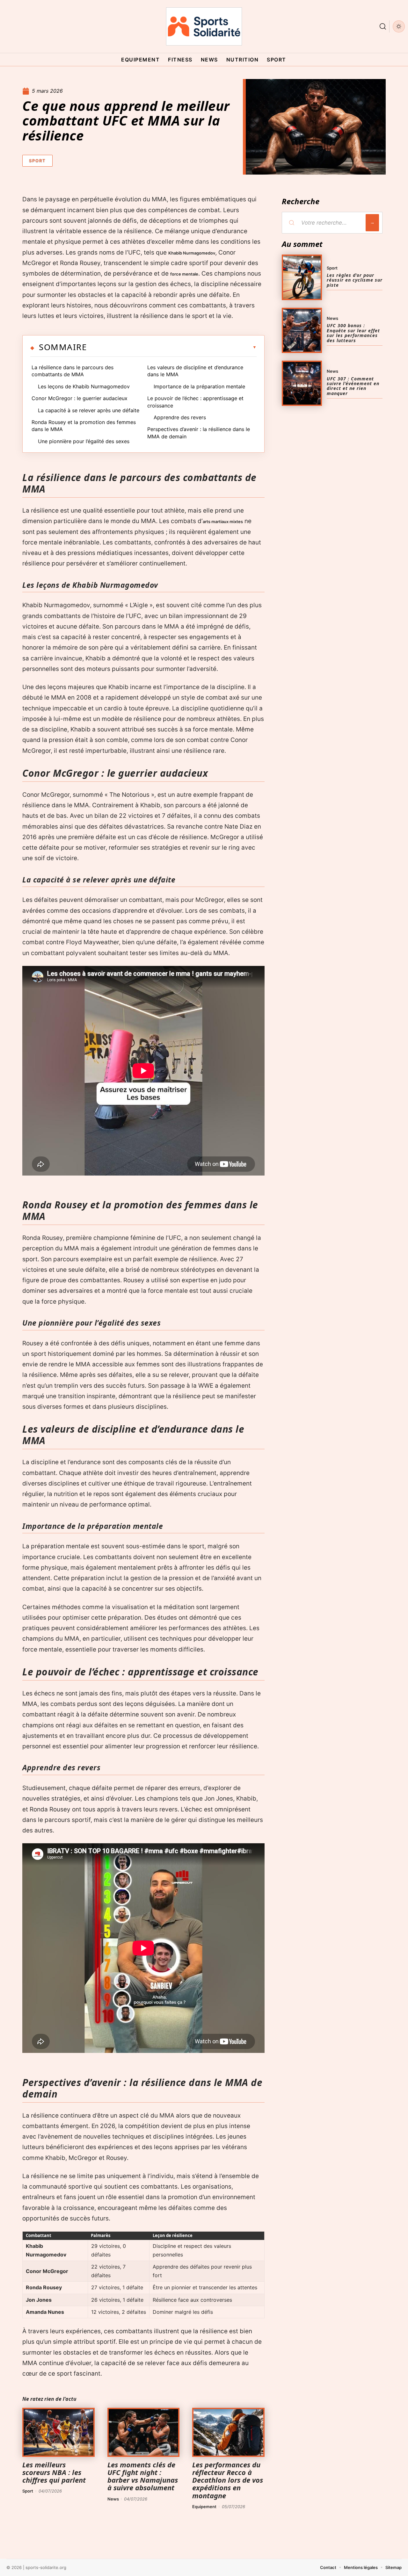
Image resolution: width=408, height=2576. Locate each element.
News (113, 2499)
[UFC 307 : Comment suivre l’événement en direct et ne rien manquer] (302, 383)
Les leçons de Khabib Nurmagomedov (84, 386)
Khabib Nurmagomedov (192, 253)
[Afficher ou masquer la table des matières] (172, 347)
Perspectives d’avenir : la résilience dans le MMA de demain (199, 433)
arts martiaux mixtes (223, 522)
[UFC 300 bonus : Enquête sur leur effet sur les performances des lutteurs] (302, 330)
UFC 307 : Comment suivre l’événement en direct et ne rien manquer (353, 386)
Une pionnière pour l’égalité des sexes (84, 441)
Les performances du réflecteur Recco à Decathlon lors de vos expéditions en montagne (228, 2480)
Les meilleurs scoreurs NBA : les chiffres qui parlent (54, 2472)
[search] (383, 26)
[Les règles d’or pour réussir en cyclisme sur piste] (302, 277)
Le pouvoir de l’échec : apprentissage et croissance (195, 402)
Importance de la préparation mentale (199, 386)
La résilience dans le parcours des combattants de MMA (73, 371)
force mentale (184, 274)
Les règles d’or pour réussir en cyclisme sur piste (355, 280)
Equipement (204, 2507)
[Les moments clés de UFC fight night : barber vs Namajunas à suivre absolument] (144, 2432)
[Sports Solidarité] (204, 26)
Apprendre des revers (180, 417)
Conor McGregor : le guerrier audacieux (80, 398)
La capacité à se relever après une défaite (89, 410)
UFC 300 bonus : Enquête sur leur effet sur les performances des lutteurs (353, 333)
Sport (37, 161)
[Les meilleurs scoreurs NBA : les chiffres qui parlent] (58, 2432)
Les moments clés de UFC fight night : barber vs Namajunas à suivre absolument (143, 2476)
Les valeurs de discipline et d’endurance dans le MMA (195, 371)
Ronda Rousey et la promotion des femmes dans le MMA (84, 426)
